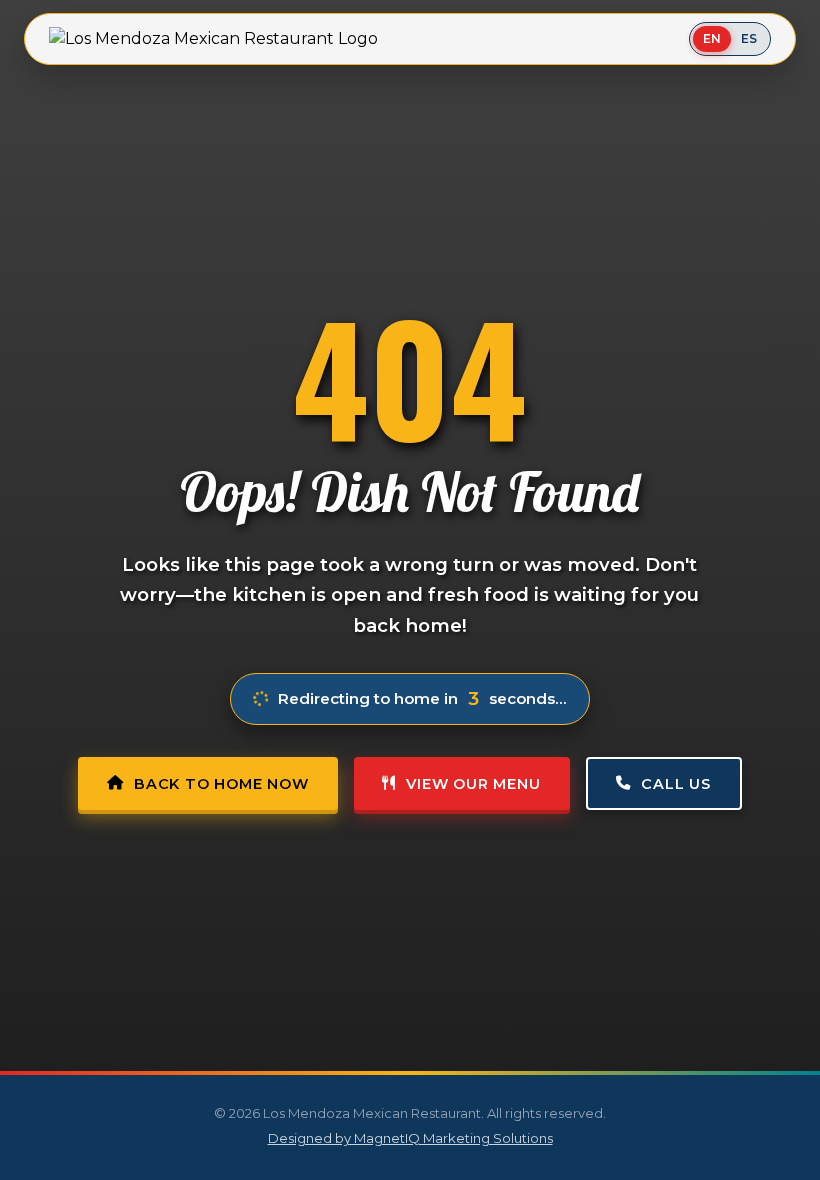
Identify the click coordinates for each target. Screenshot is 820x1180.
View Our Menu (473, 784)
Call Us (676, 784)
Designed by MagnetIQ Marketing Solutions (410, 1138)
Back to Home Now (221, 784)
